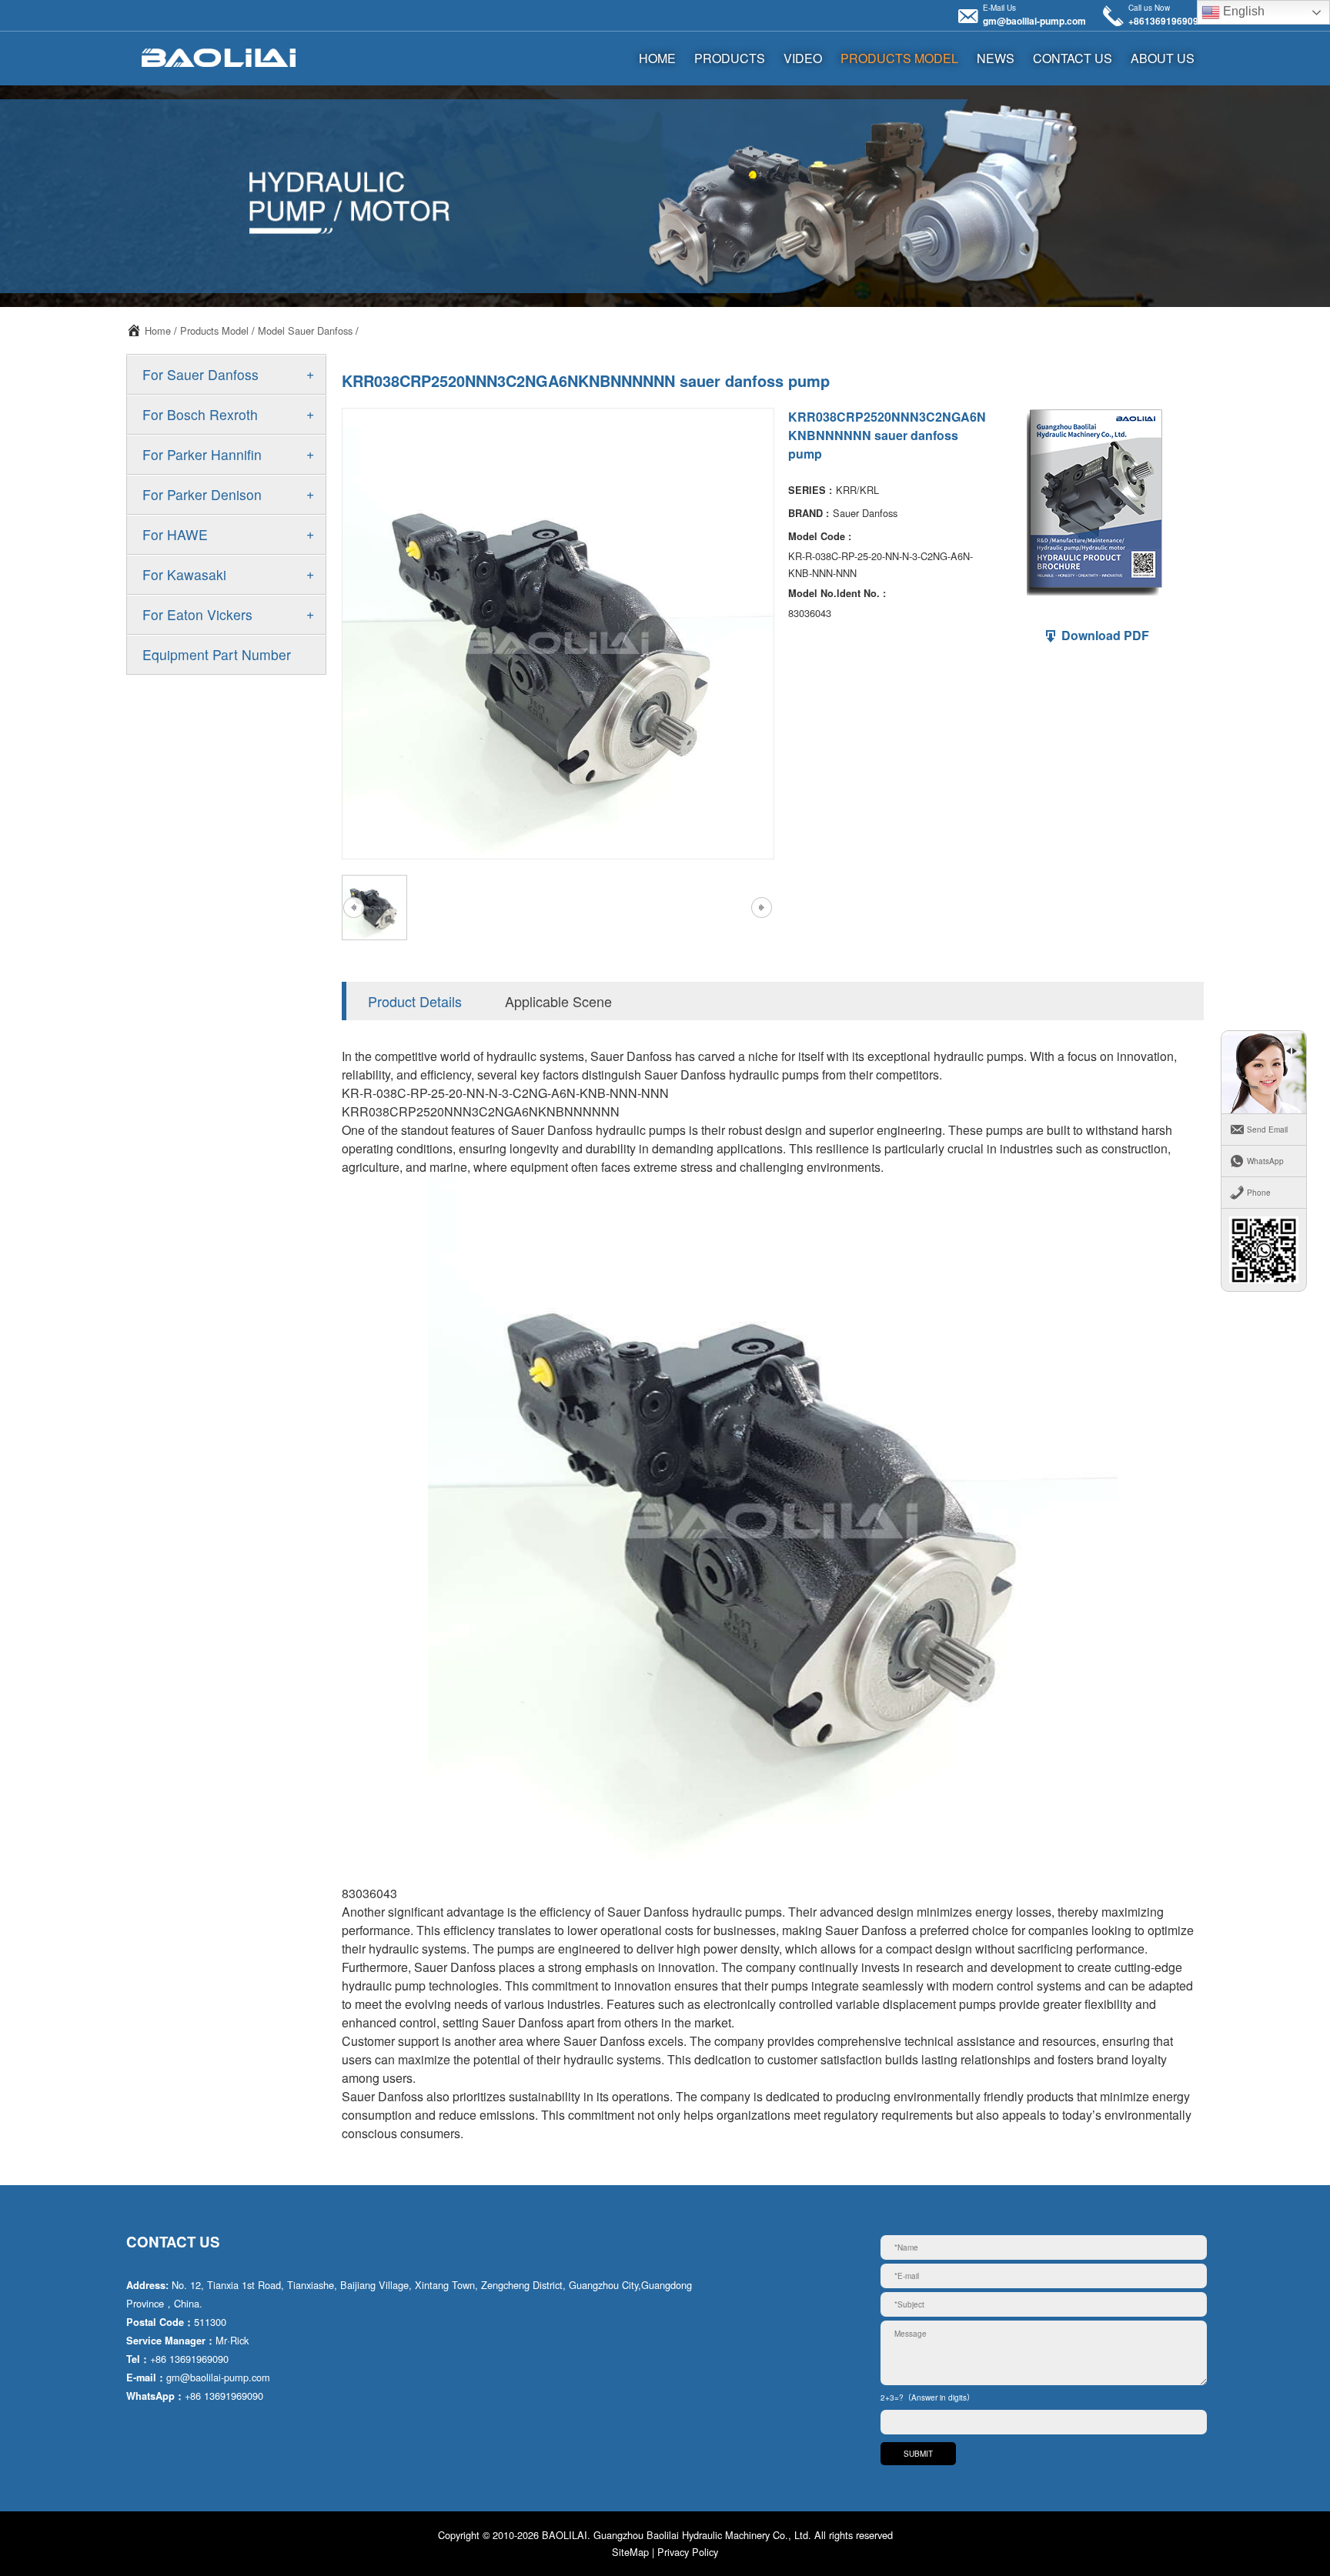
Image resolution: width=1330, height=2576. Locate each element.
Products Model (899, 58)
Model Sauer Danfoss (305, 330)
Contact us (1073, 58)
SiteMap (630, 2552)
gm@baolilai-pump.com (1034, 21)
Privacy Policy (688, 2552)
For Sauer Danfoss (201, 374)
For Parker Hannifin (202, 454)
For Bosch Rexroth (200, 414)
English (1242, 11)
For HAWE (175, 534)
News (996, 58)
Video (803, 58)
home (657, 58)
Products (730, 58)
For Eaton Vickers (197, 614)
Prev (353, 908)
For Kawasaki (184, 574)
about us (1163, 58)
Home (158, 330)
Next (761, 908)
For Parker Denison (202, 494)
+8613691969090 (1166, 21)
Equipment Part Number (217, 654)
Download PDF (1104, 635)
